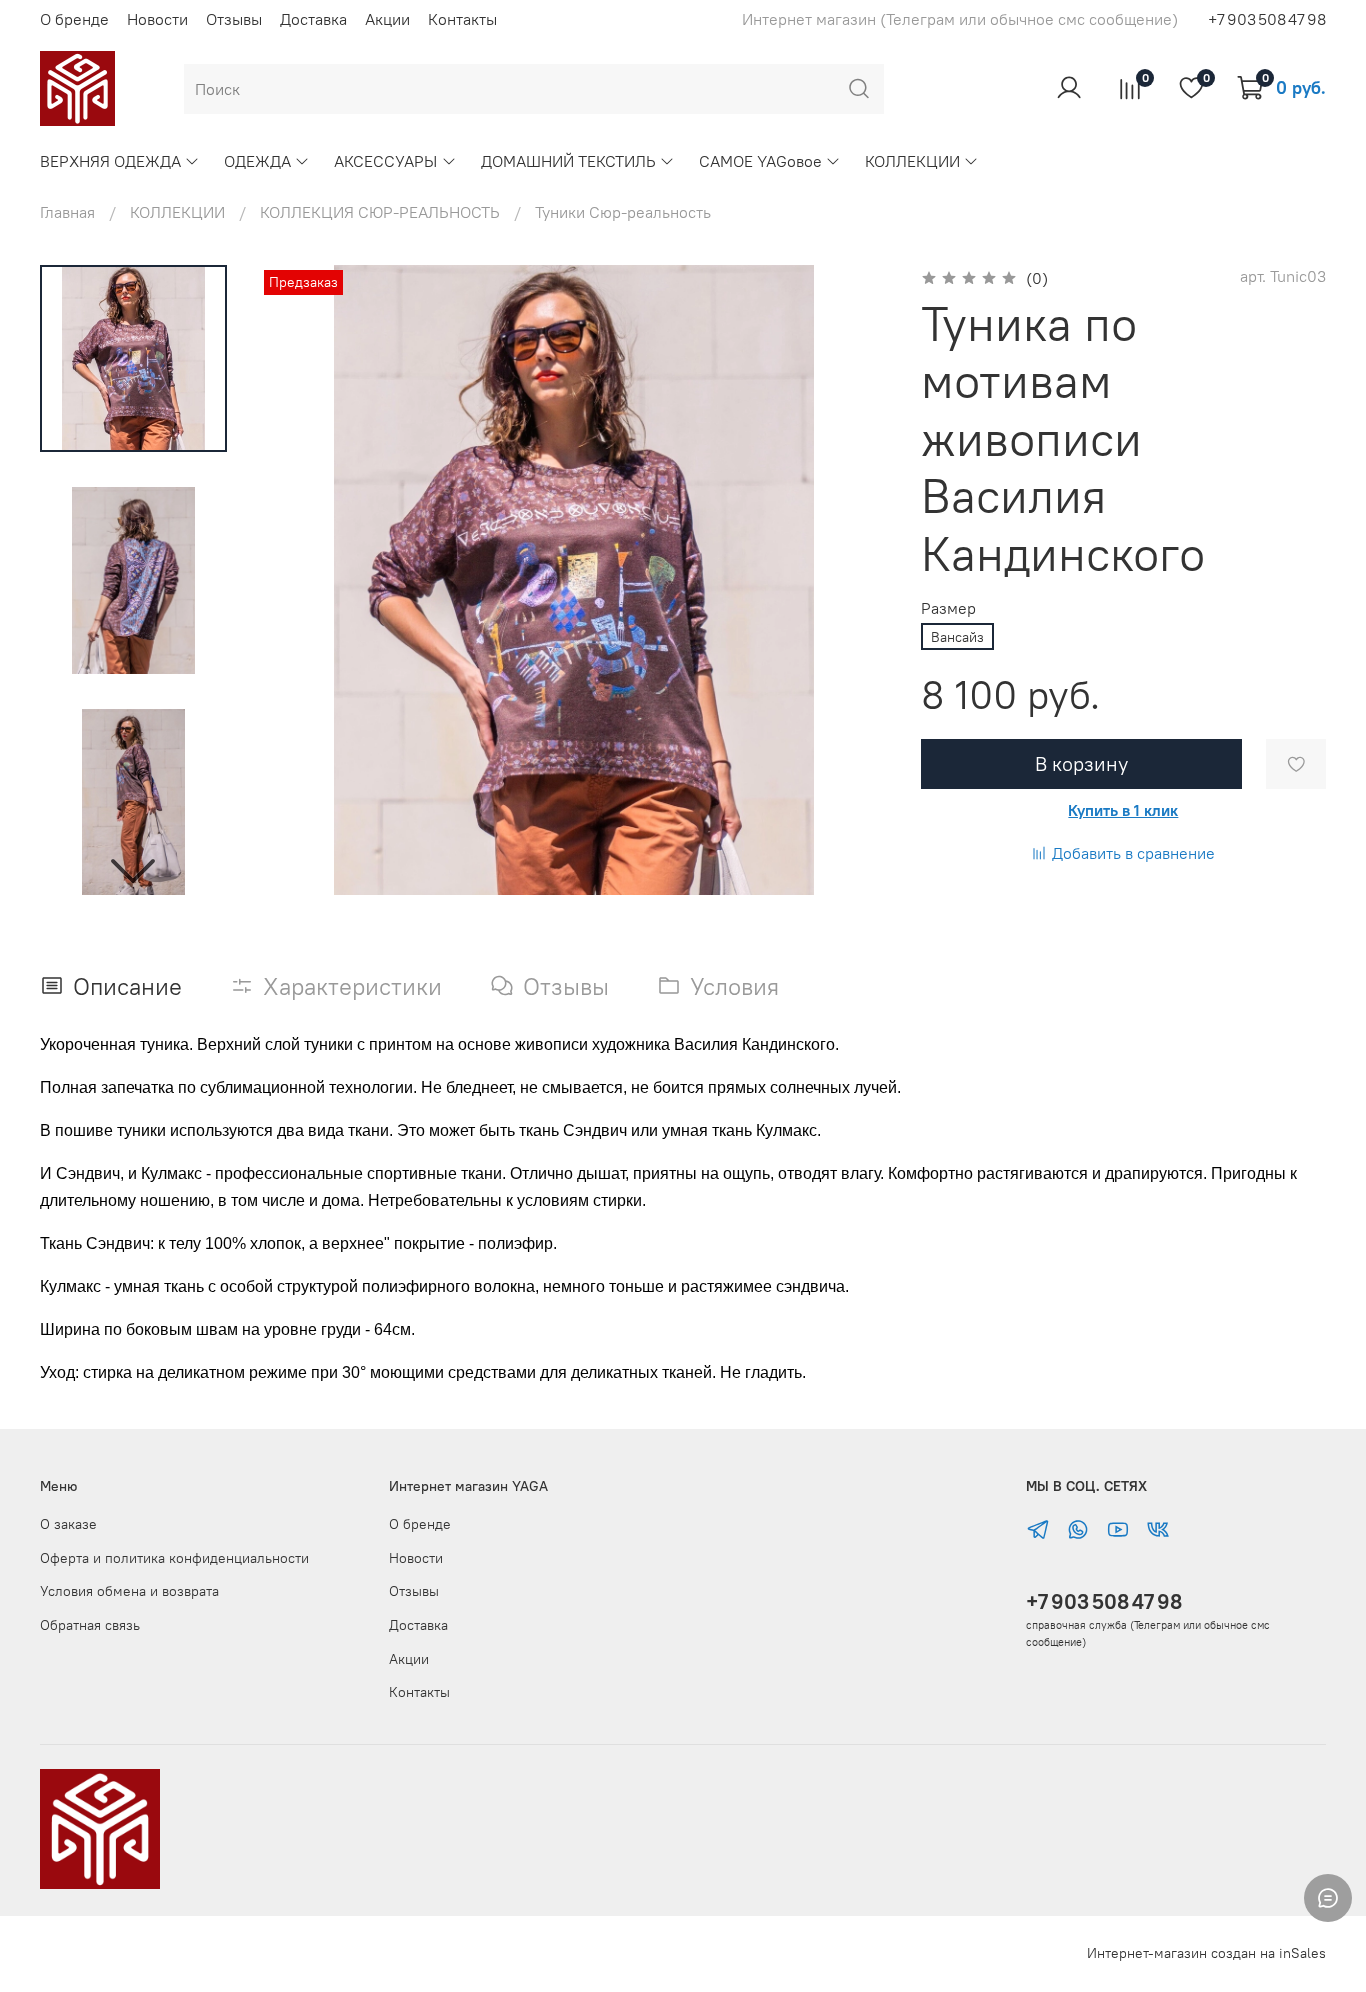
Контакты (462, 19)
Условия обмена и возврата (129, 1591)
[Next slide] (133, 869)
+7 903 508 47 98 (1104, 1601)
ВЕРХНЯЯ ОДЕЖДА (110, 161)
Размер (948, 608)
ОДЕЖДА (257, 161)
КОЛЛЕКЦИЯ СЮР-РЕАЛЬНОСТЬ (380, 212)
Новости (157, 19)
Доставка (313, 19)
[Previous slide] (299, 580)
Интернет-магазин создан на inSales (1206, 1953)
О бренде (74, 19)
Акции (387, 19)
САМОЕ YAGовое (760, 161)
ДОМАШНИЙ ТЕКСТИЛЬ (568, 161)
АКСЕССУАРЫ (385, 161)
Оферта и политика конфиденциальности (174, 1558)
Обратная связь (90, 1625)
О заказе (68, 1524)
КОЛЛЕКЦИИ (912, 161)
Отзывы (234, 19)
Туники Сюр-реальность (623, 212)
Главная (67, 212)
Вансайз (957, 637)
